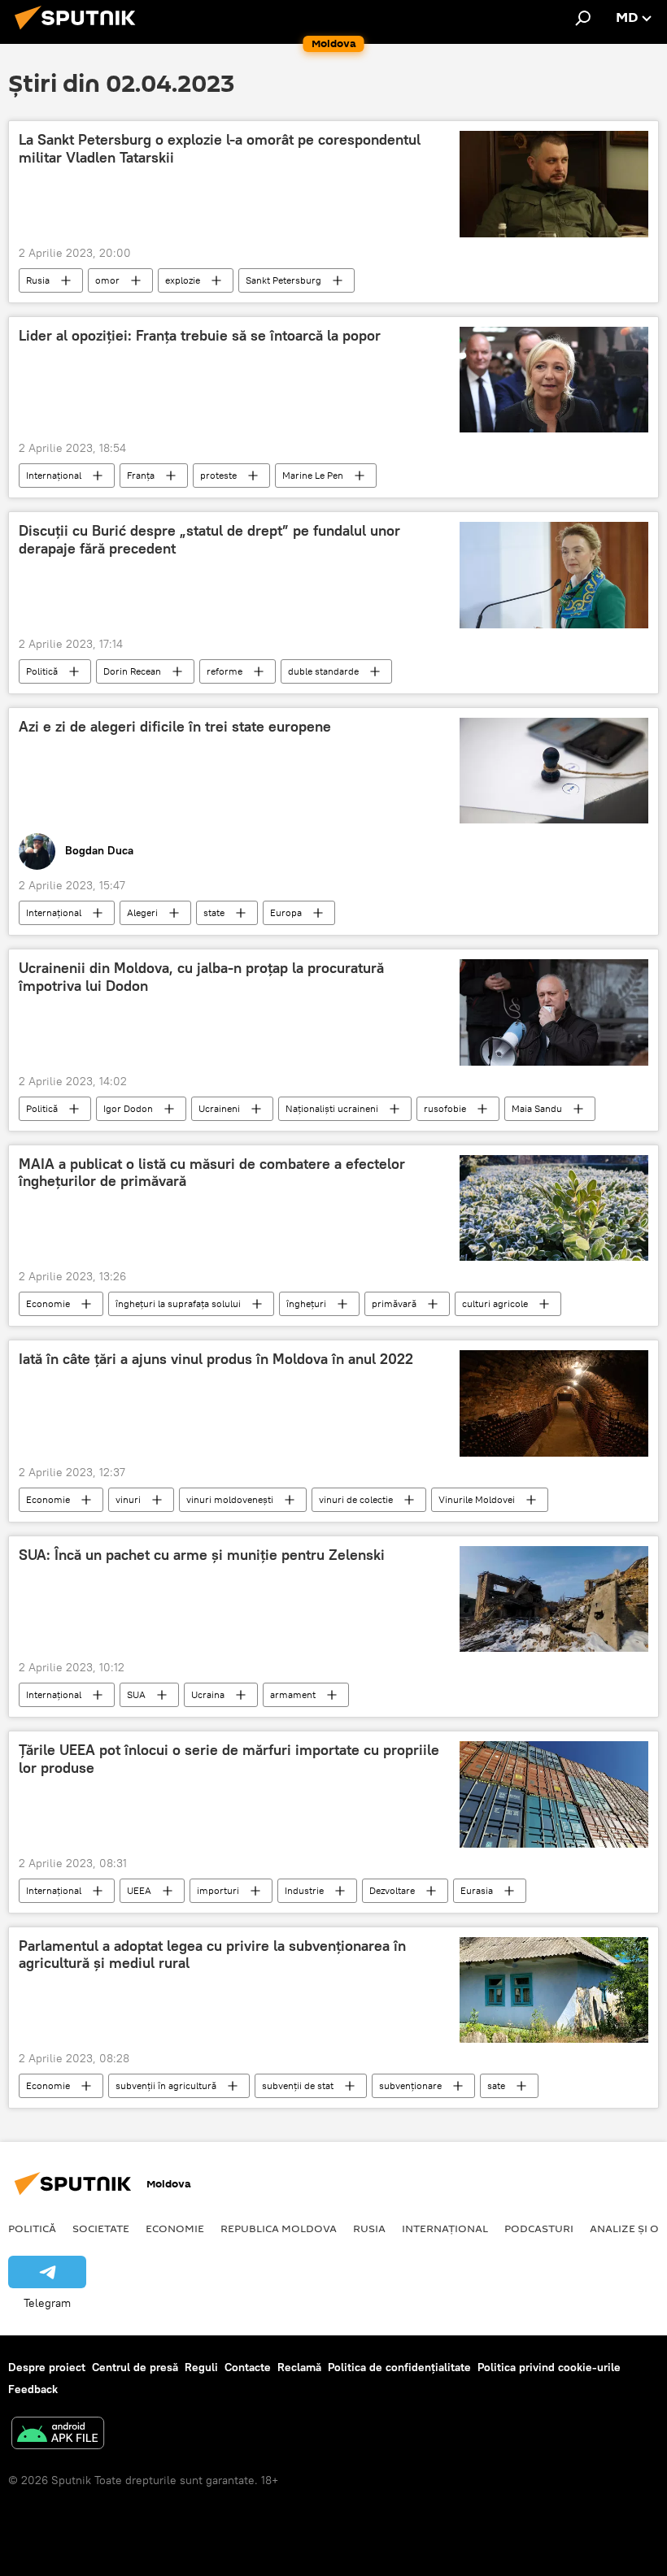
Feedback (33, 2389)
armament (293, 1694)
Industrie (304, 1890)
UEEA (139, 1890)
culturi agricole (495, 1303)
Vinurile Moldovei (477, 1499)
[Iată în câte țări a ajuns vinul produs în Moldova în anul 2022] (554, 1403)
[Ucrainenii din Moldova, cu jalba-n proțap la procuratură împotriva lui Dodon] (554, 1012)
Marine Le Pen (313, 475)
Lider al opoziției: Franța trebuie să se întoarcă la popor (200, 336)
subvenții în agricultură (166, 2085)
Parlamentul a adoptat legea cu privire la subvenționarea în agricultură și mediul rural (212, 1955)
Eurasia (477, 1890)
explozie (183, 280)
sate (496, 2085)
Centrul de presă (135, 2367)
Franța (141, 475)
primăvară (394, 1303)
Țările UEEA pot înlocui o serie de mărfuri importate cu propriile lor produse (229, 1759)
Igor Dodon (128, 1108)
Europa (286, 912)
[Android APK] (58, 2435)
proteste (218, 475)
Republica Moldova (279, 2228)
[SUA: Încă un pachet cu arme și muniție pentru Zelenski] (554, 1599)
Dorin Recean (132, 671)
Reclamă (299, 2367)
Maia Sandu (537, 1108)
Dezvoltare (392, 1890)
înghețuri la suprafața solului (178, 1303)
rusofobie (445, 1108)
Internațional (54, 475)
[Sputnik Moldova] (80, 32)
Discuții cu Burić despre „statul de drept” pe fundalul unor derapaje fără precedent (209, 540)
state (214, 912)
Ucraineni (219, 1108)
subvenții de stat (298, 2085)
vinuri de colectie (356, 1499)
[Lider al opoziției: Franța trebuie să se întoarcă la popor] (554, 380)
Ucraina (208, 1694)
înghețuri (306, 1303)
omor (107, 280)
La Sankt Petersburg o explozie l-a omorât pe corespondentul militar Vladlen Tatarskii (220, 149)
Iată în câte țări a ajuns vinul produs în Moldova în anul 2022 (216, 1359)
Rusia (38, 280)
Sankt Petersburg (283, 280)
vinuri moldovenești (230, 1499)
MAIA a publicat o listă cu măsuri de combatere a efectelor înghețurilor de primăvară (212, 1173)
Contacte (248, 2367)
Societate (101, 2228)
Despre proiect (47, 2367)
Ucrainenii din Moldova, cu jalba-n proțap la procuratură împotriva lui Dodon (201, 977)
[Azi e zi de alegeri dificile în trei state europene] (554, 771)
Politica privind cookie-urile (549, 2367)
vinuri (128, 1499)
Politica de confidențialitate (399, 2367)
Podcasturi (539, 2228)
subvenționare (410, 2085)
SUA (136, 1694)
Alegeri (142, 912)
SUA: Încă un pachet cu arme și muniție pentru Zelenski (202, 1555)
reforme (225, 671)
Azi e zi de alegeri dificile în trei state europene (175, 727)
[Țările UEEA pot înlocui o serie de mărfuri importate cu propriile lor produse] (554, 1794)
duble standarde (323, 671)
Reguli (201, 2367)
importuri (218, 1890)
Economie (48, 1303)
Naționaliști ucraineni (332, 1108)
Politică (42, 671)
